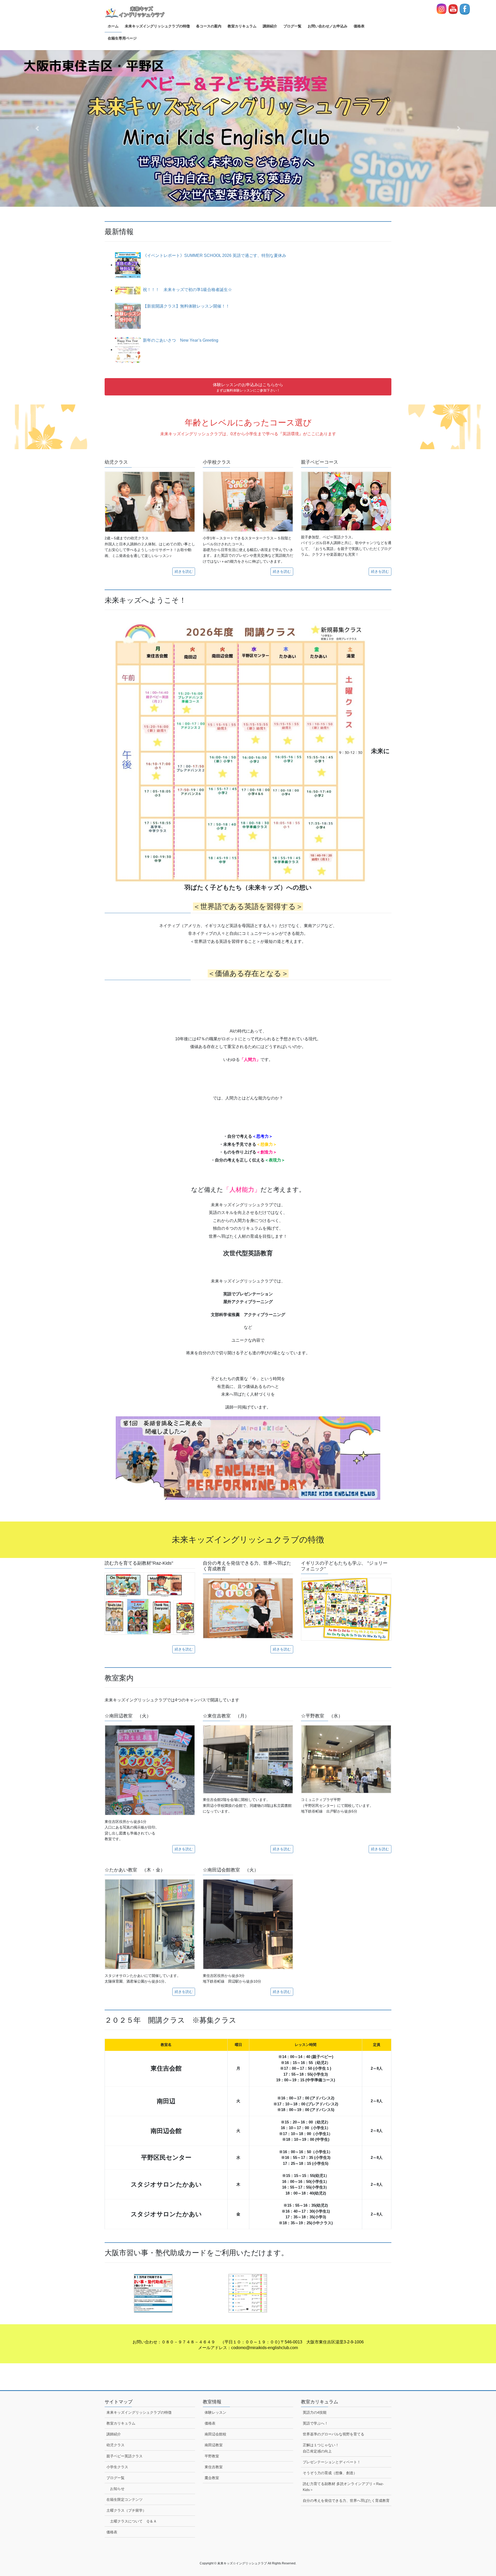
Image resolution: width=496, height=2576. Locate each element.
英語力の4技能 (315, 2412)
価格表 (112, 2532)
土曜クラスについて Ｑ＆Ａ (133, 2521)
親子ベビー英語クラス (125, 2456)
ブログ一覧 (115, 2478)
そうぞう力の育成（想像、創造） (330, 2473)
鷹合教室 (212, 2478)
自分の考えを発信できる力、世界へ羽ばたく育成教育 (346, 2501)
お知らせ (117, 2489)
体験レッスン (215, 2412)
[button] (37, 128)
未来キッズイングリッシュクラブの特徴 (139, 2412)
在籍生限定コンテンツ (125, 2499)
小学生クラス (119, 2467)
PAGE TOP (480, 2494)
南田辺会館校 (215, 2434)
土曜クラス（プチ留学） (126, 2510)
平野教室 (212, 2456)
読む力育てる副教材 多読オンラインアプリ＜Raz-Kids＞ (343, 2487)
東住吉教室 (214, 2467)
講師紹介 (114, 2434)
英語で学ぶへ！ (315, 2423)
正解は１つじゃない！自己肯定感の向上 (321, 2448)
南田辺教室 (214, 2445)
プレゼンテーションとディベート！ (332, 2462)
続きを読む (184, 571)
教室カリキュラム (121, 2423)
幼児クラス (117, 2445)
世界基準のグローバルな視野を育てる (335, 2434)
